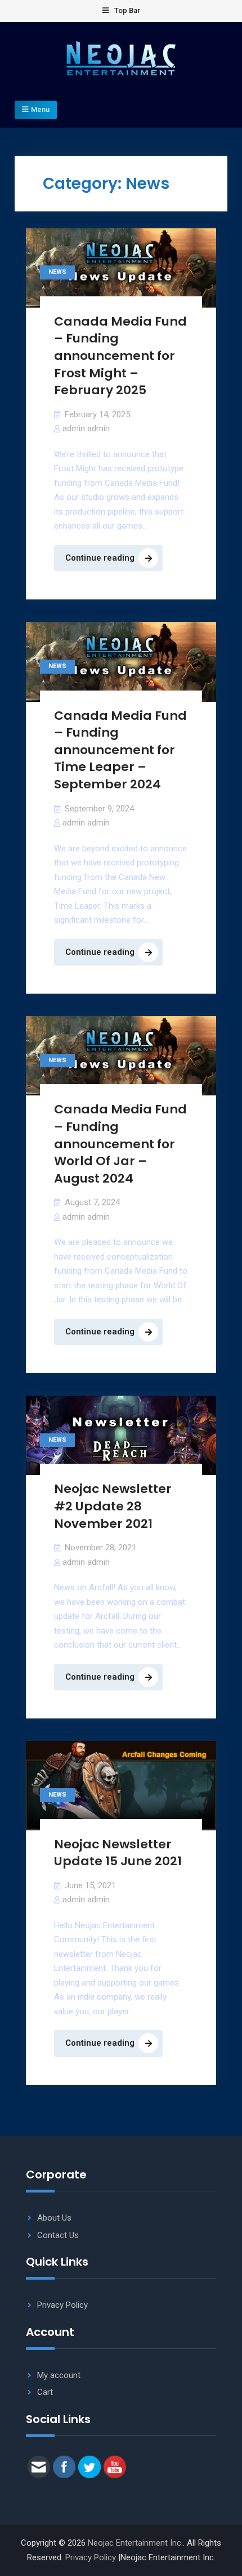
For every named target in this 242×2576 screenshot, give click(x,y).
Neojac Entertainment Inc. (135, 2543)
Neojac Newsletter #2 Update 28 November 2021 (113, 1506)
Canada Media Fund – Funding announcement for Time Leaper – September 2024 (120, 750)
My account (59, 2375)
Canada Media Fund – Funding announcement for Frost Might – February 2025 (120, 356)
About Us (54, 2218)
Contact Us (58, 2235)
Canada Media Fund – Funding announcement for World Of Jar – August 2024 (120, 1144)
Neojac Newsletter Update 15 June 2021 (118, 1853)
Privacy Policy (62, 2305)
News (57, 272)
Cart (45, 2392)
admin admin (86, 428)
